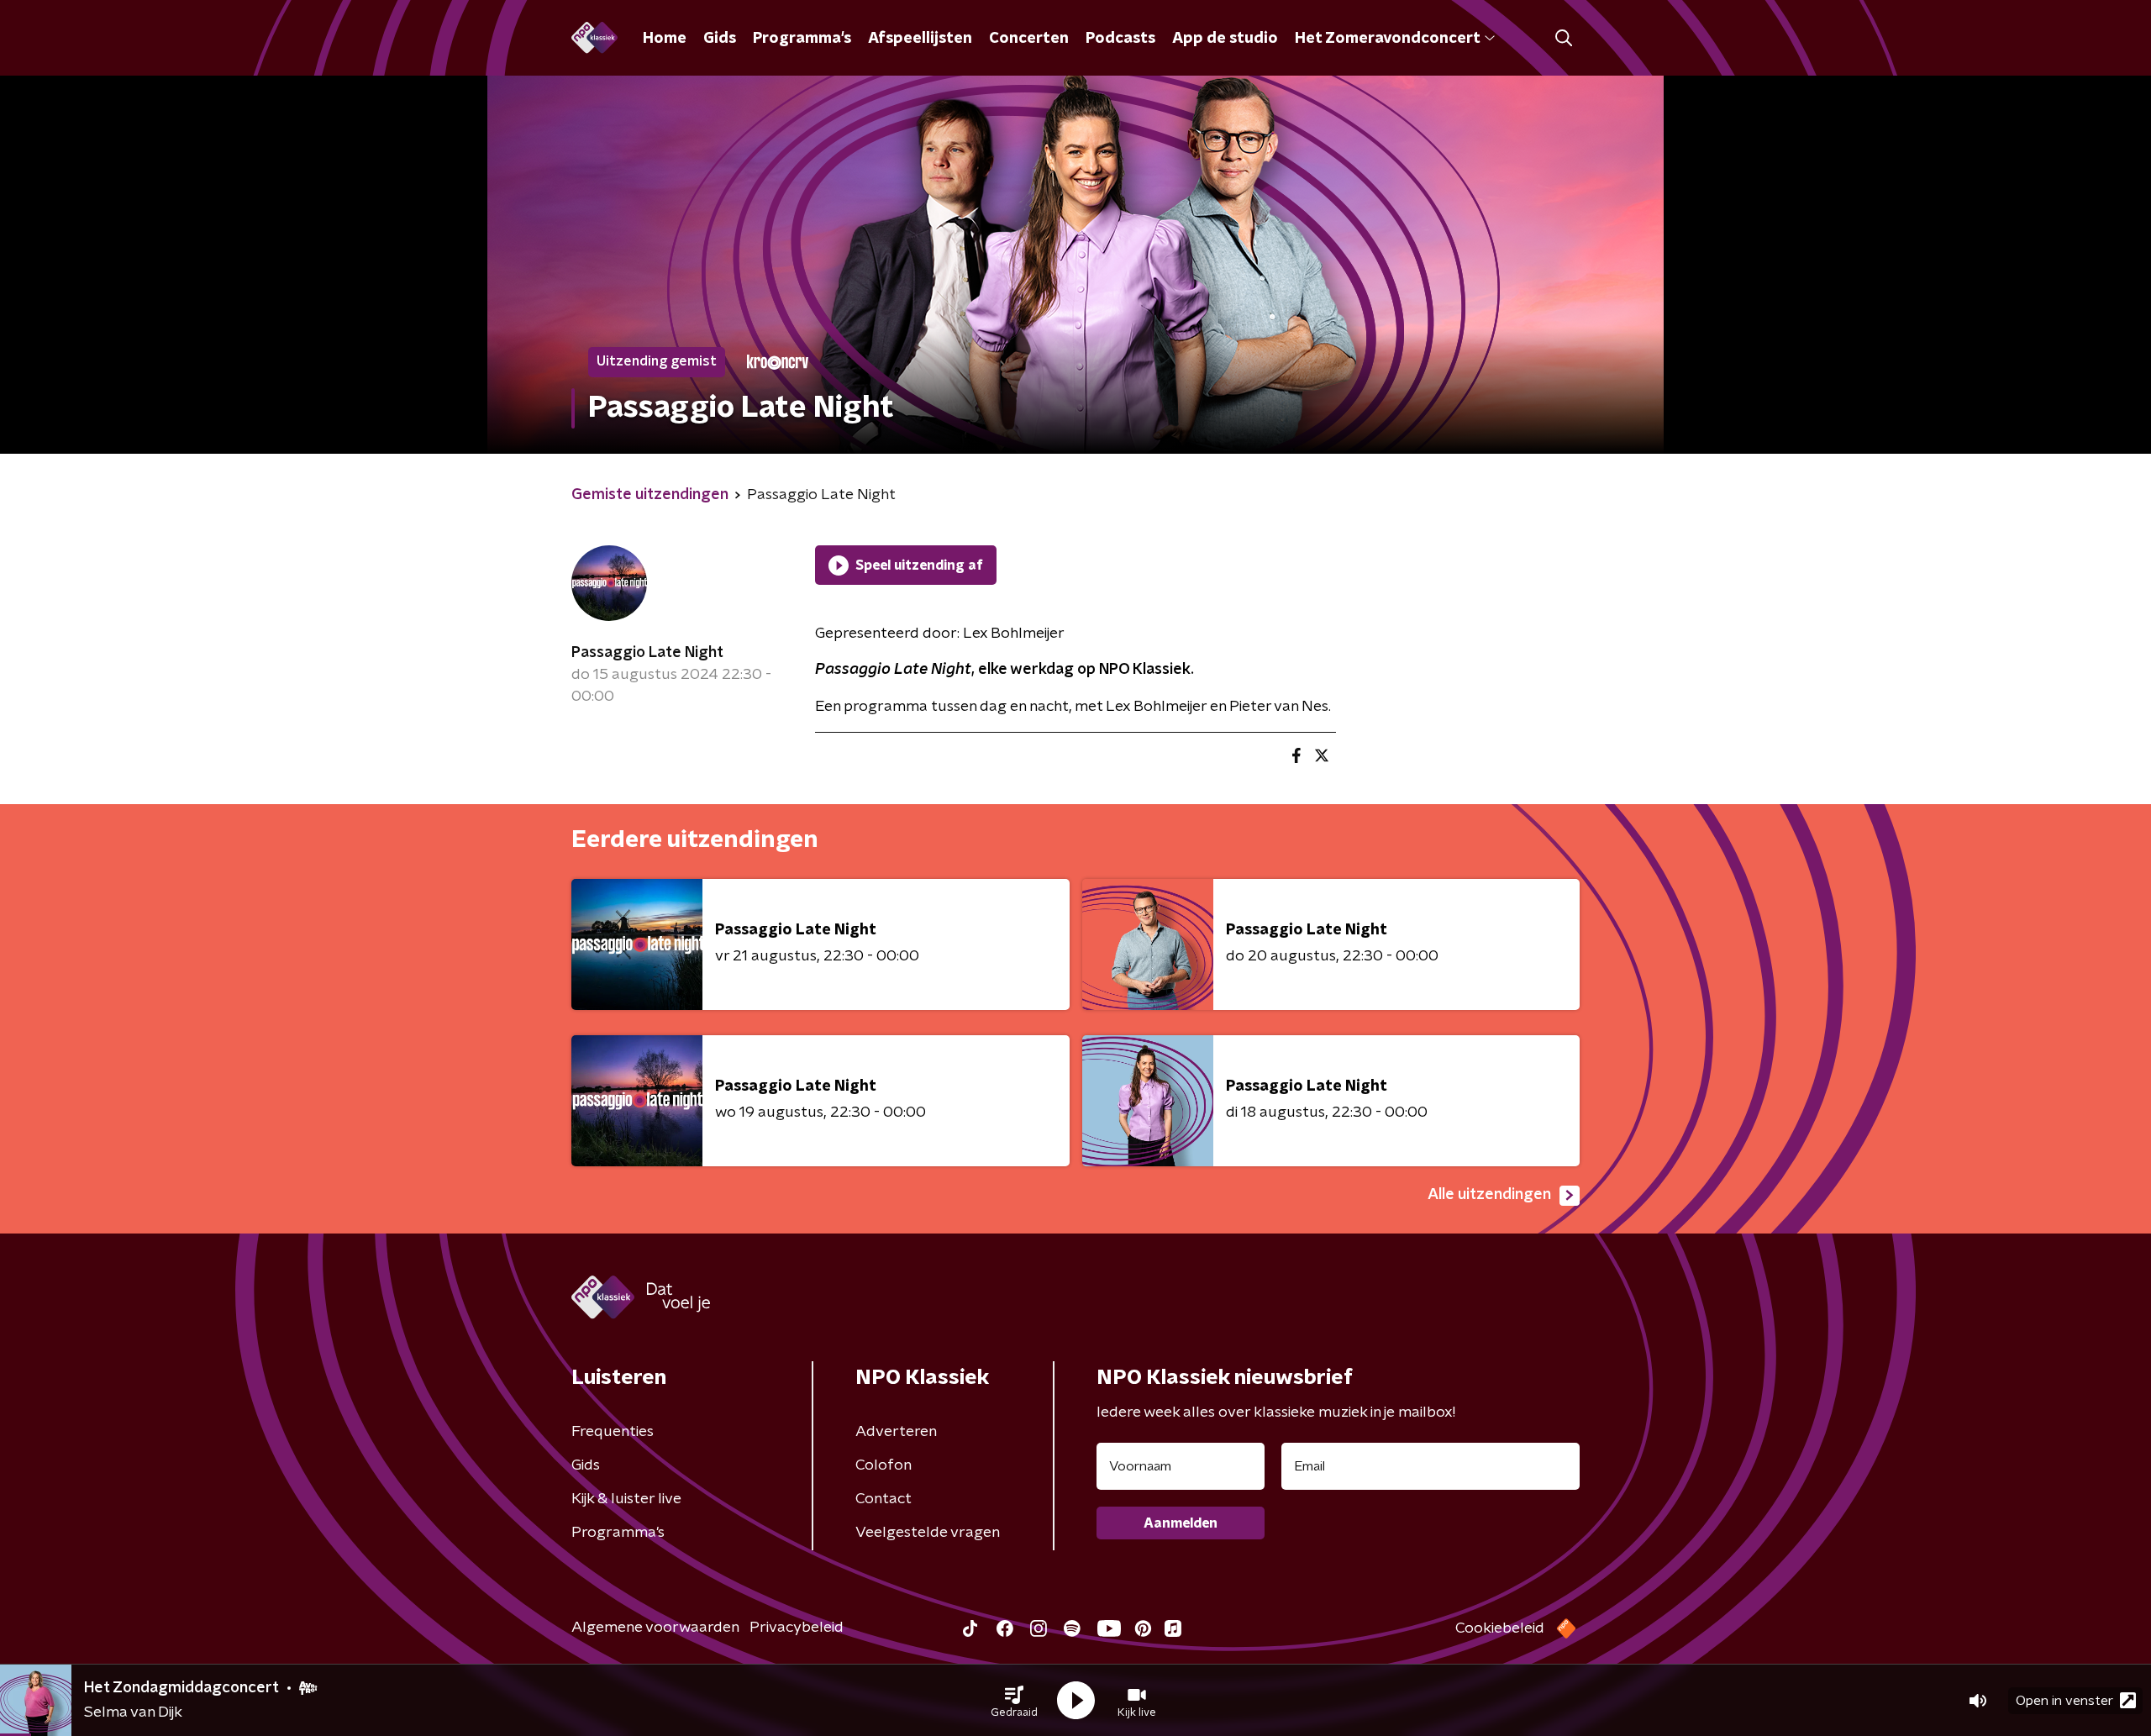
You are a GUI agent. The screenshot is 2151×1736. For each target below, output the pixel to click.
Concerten (1029, 39)
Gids (720, 39)
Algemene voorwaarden (655, 1628)
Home (665, 39)
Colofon (884, 1465)
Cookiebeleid (1500, 1628)
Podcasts (1120, 39)
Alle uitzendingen (1489, 1195)
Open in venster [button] (2064, 1701)
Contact (884, 1499)
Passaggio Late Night (647, 653)
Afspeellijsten (920, 39)
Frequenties (613, 1432)
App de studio (1225, 39)
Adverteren (896, 1432)
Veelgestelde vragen (928, 1533)
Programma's (802, 39)
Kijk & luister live (626, 1499)
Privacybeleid (797, 1628)
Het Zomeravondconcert (1387, 39)
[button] (1014, 1701)
